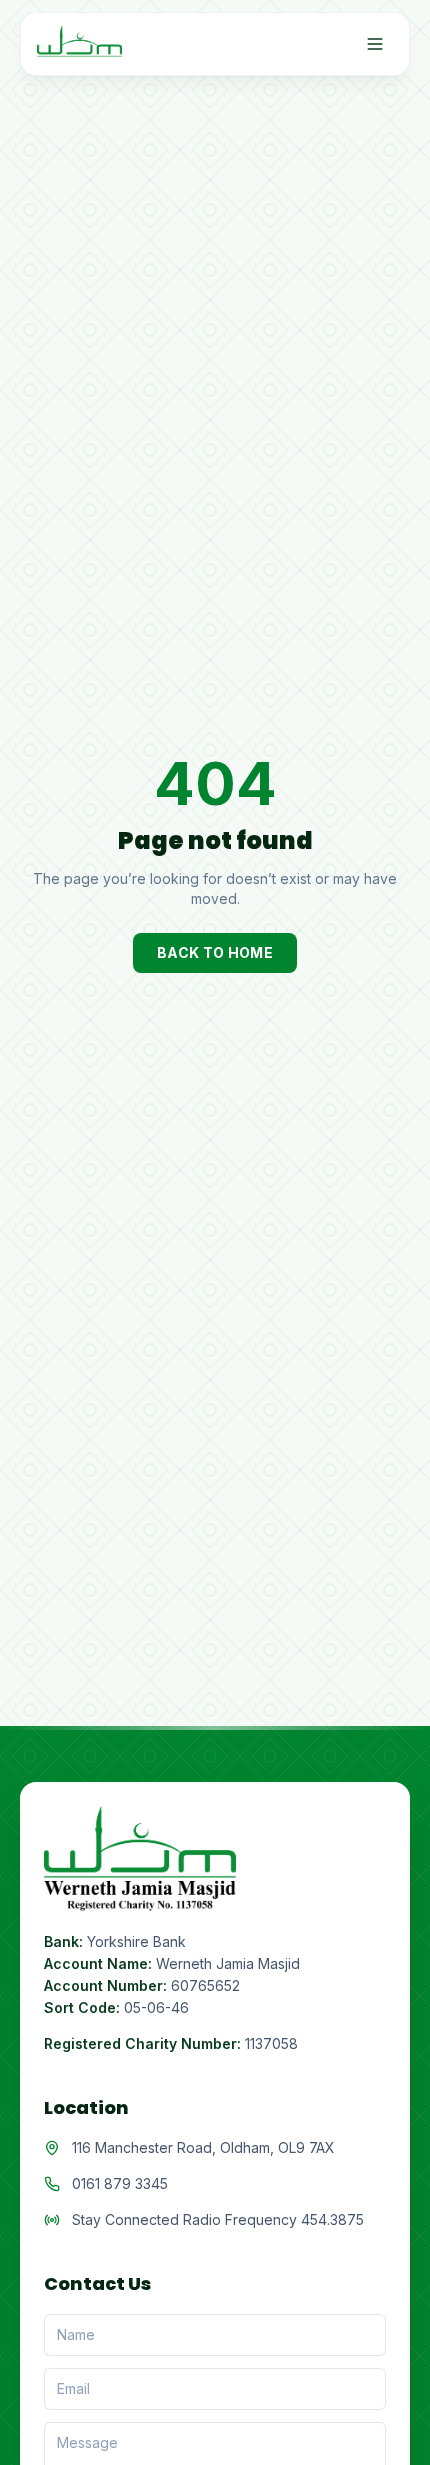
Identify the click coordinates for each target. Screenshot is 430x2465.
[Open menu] (375, 44)
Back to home (215, 952)
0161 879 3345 (120, 2183)
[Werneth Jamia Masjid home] (79, 44)
